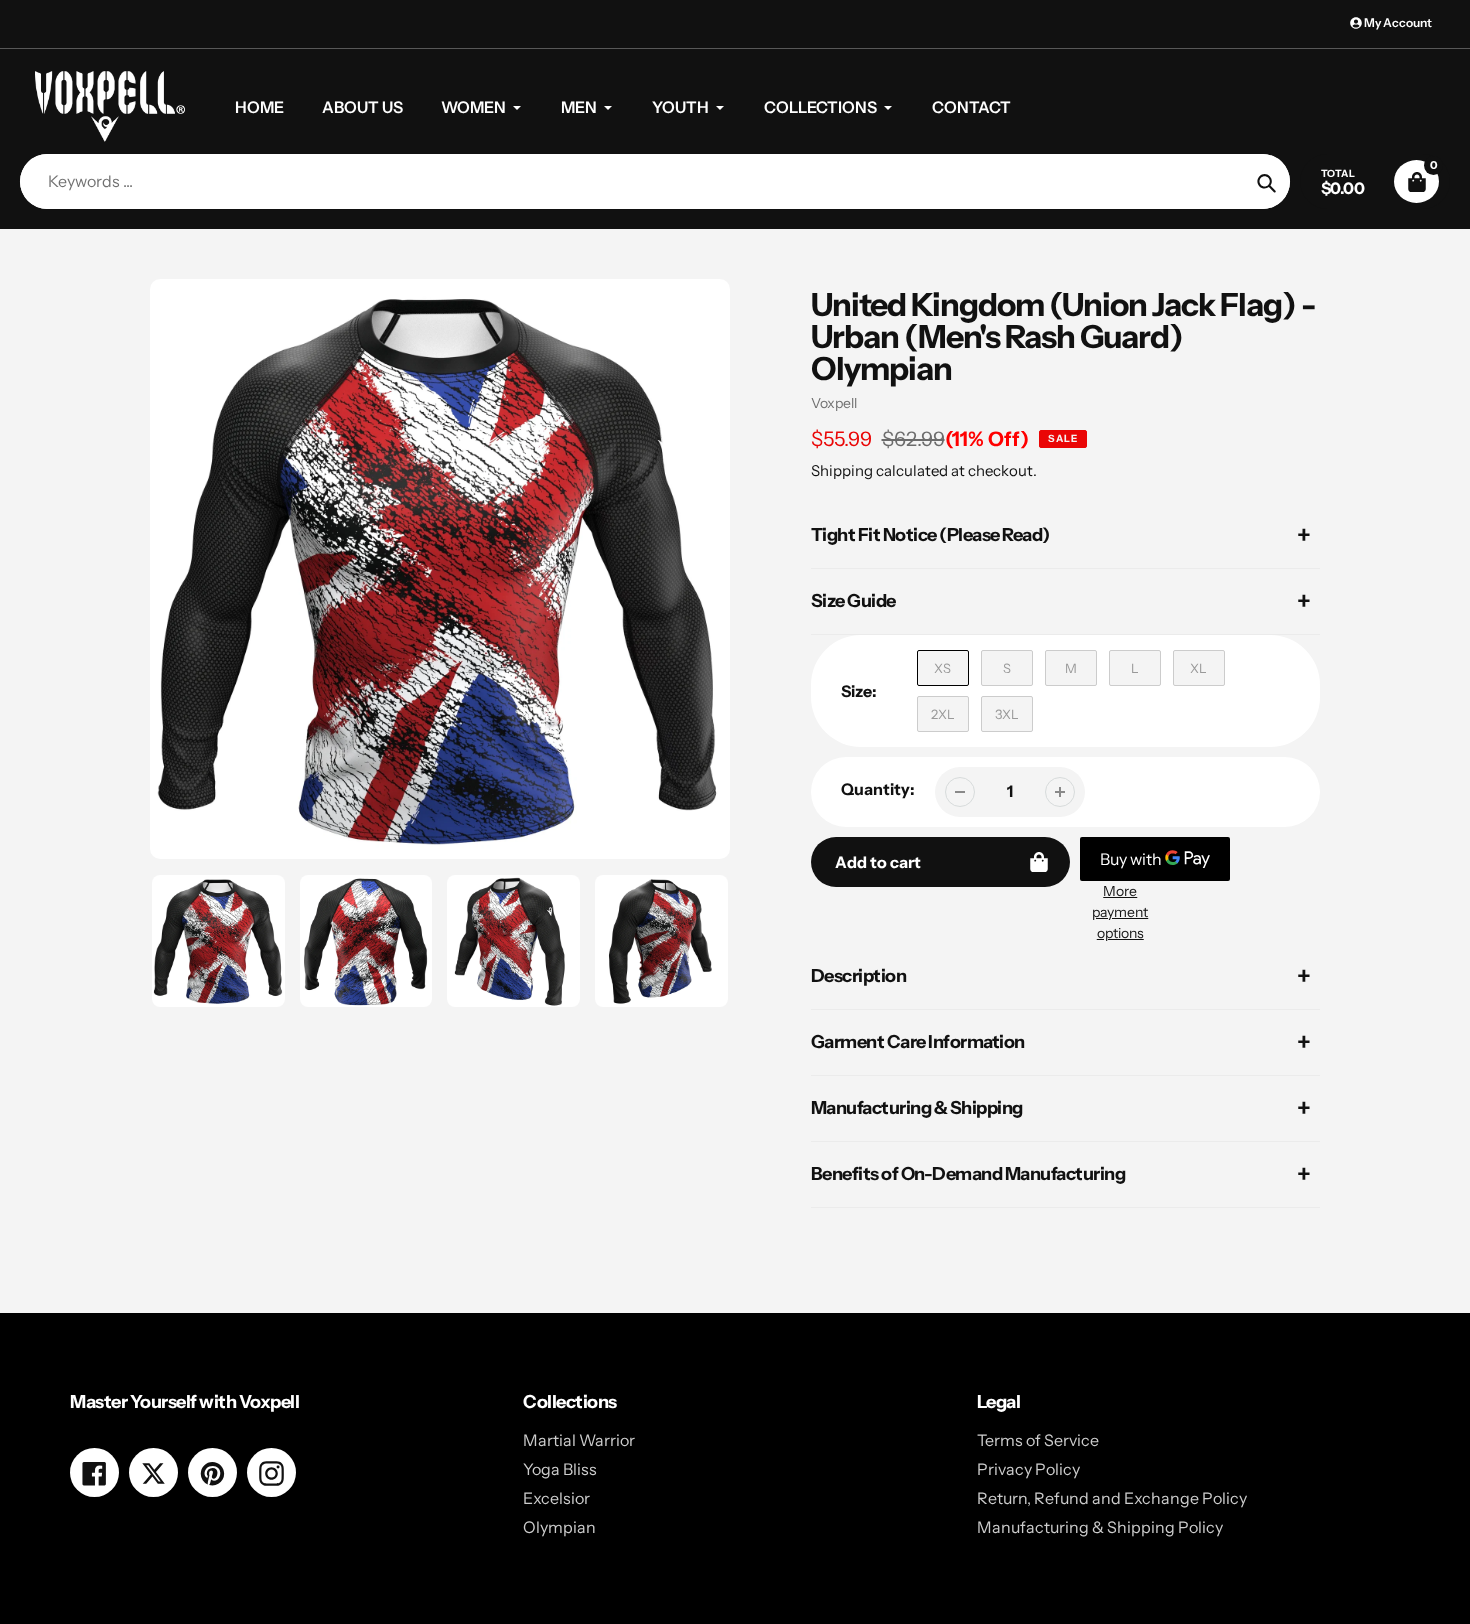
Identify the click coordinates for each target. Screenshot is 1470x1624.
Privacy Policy (1028, 1469)
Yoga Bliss (560, 1469)
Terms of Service (1038, 1440)
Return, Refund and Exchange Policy (1112, 1498)
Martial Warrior (579, 1440)
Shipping (842, 470)
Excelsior (556, 1498)
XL (1198, 668)
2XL (943, 714)
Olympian (559, 1527)
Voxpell (834, 403)
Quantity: (878, 789)
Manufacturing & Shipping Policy (1100, 1527)
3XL (1007, 714)
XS (942, 668)
